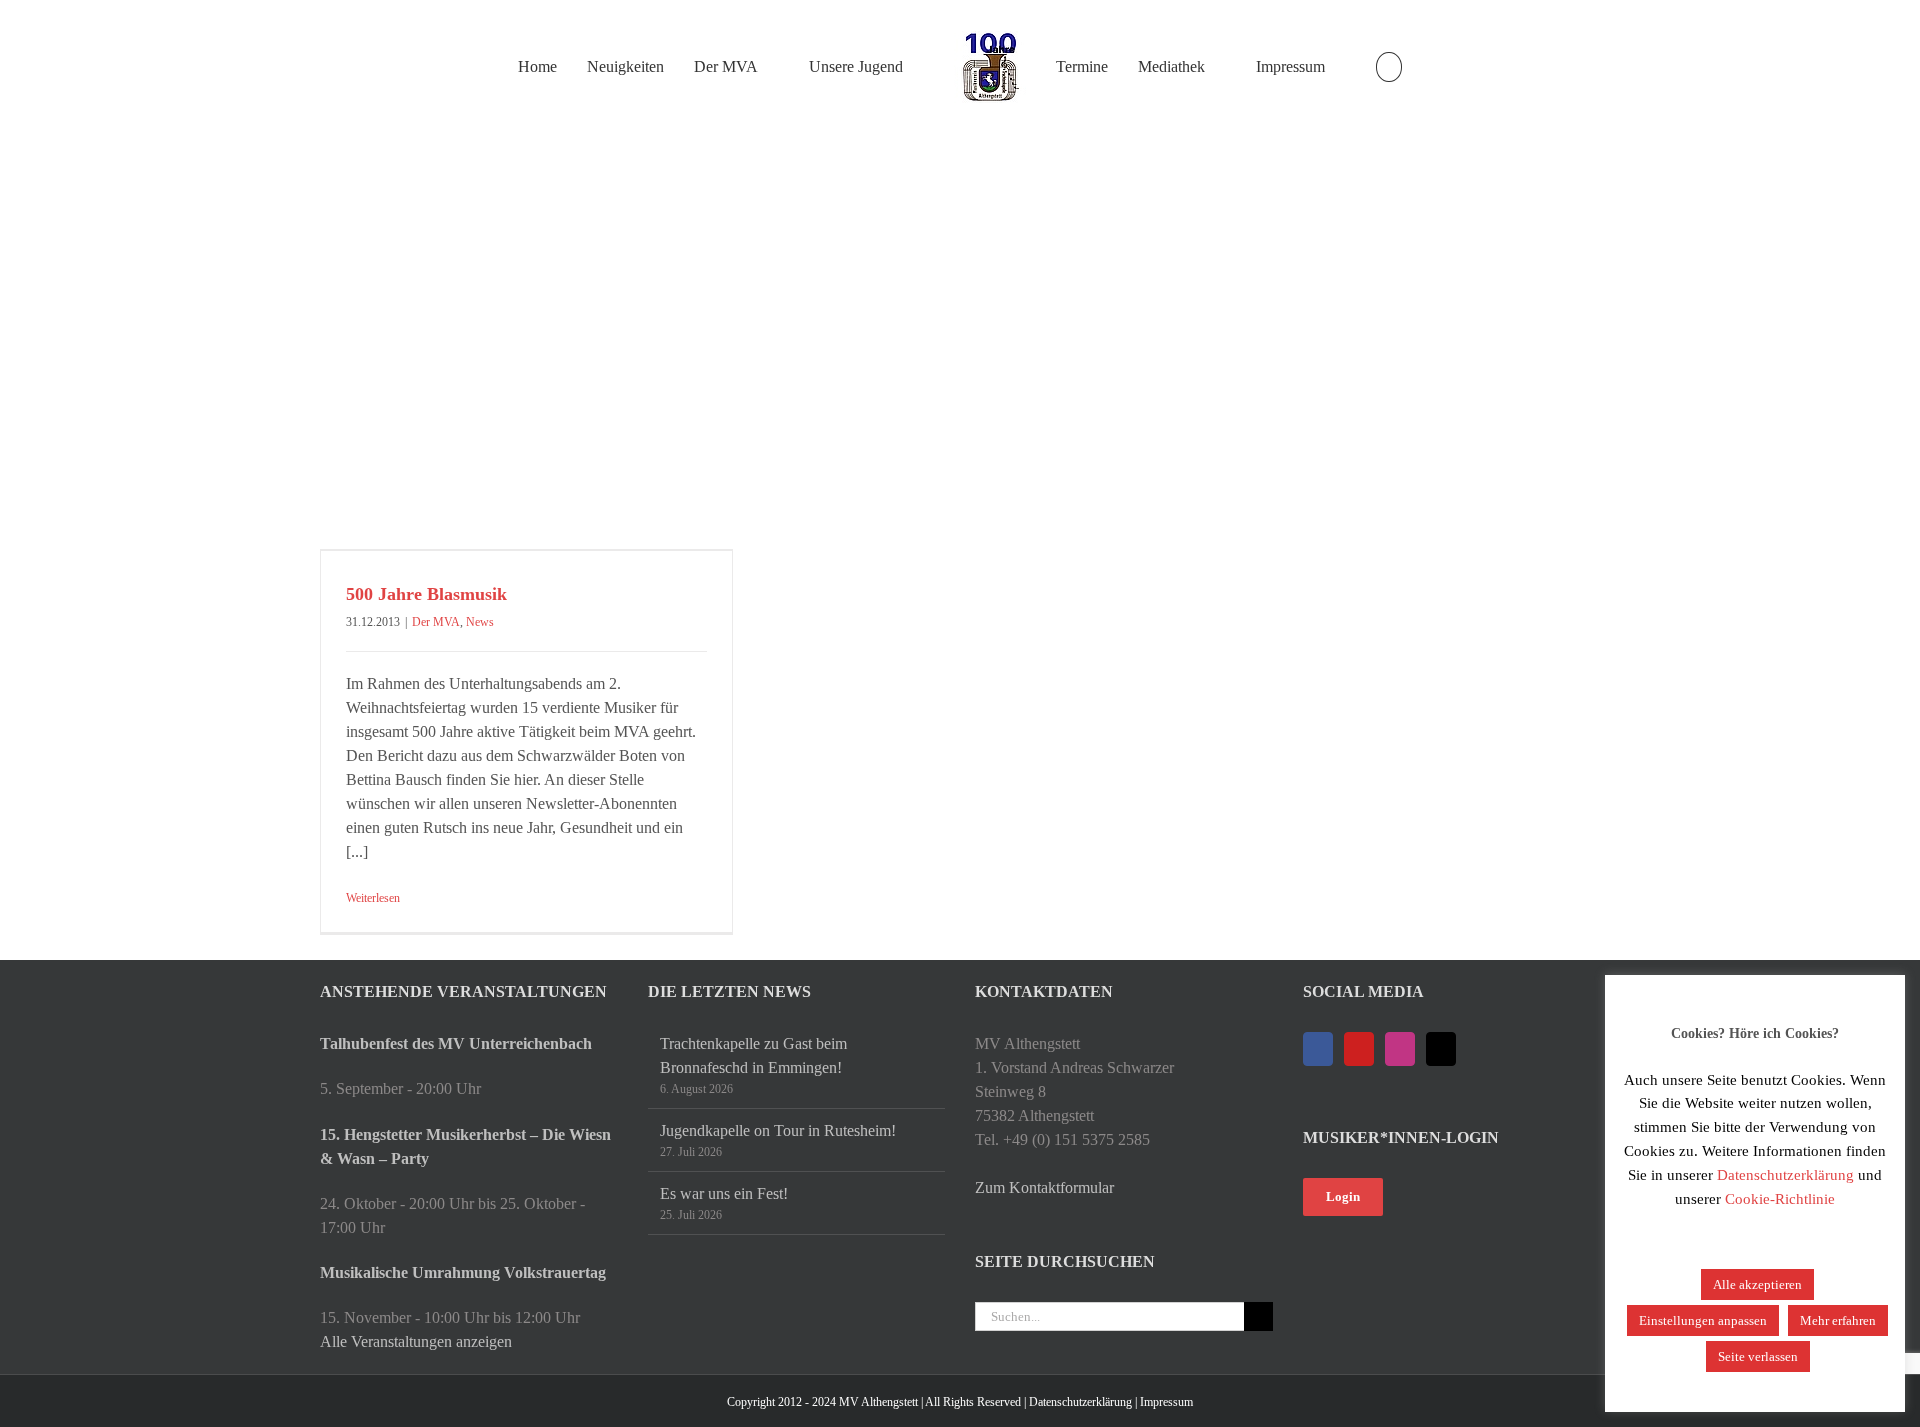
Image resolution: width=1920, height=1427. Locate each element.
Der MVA (436, 622)
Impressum (1166, 1402)
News (480, 622)
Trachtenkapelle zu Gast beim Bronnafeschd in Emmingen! (753, 1055)
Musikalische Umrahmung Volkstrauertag (463, 1272)
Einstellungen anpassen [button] (1703, 1320)
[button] (1388, 67)
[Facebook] (1318, 1049)
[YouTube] (1359, 1049)
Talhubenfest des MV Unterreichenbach (456, 1043)
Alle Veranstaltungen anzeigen (416, 1341)
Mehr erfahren (1838, 1320)
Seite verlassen (1758, 1356)
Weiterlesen (373, 898)
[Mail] (1441, 1049)
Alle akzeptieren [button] (1757, 1284)
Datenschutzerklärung (1080, 1402)
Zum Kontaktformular (1044, 1187)
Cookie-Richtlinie (1780, 1199)
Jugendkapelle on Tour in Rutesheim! (778, 1130)
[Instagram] (1400, 1049)
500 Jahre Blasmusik (426, 594)
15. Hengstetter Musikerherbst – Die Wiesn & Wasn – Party (465, 1146)
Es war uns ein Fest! (724, 1193)
